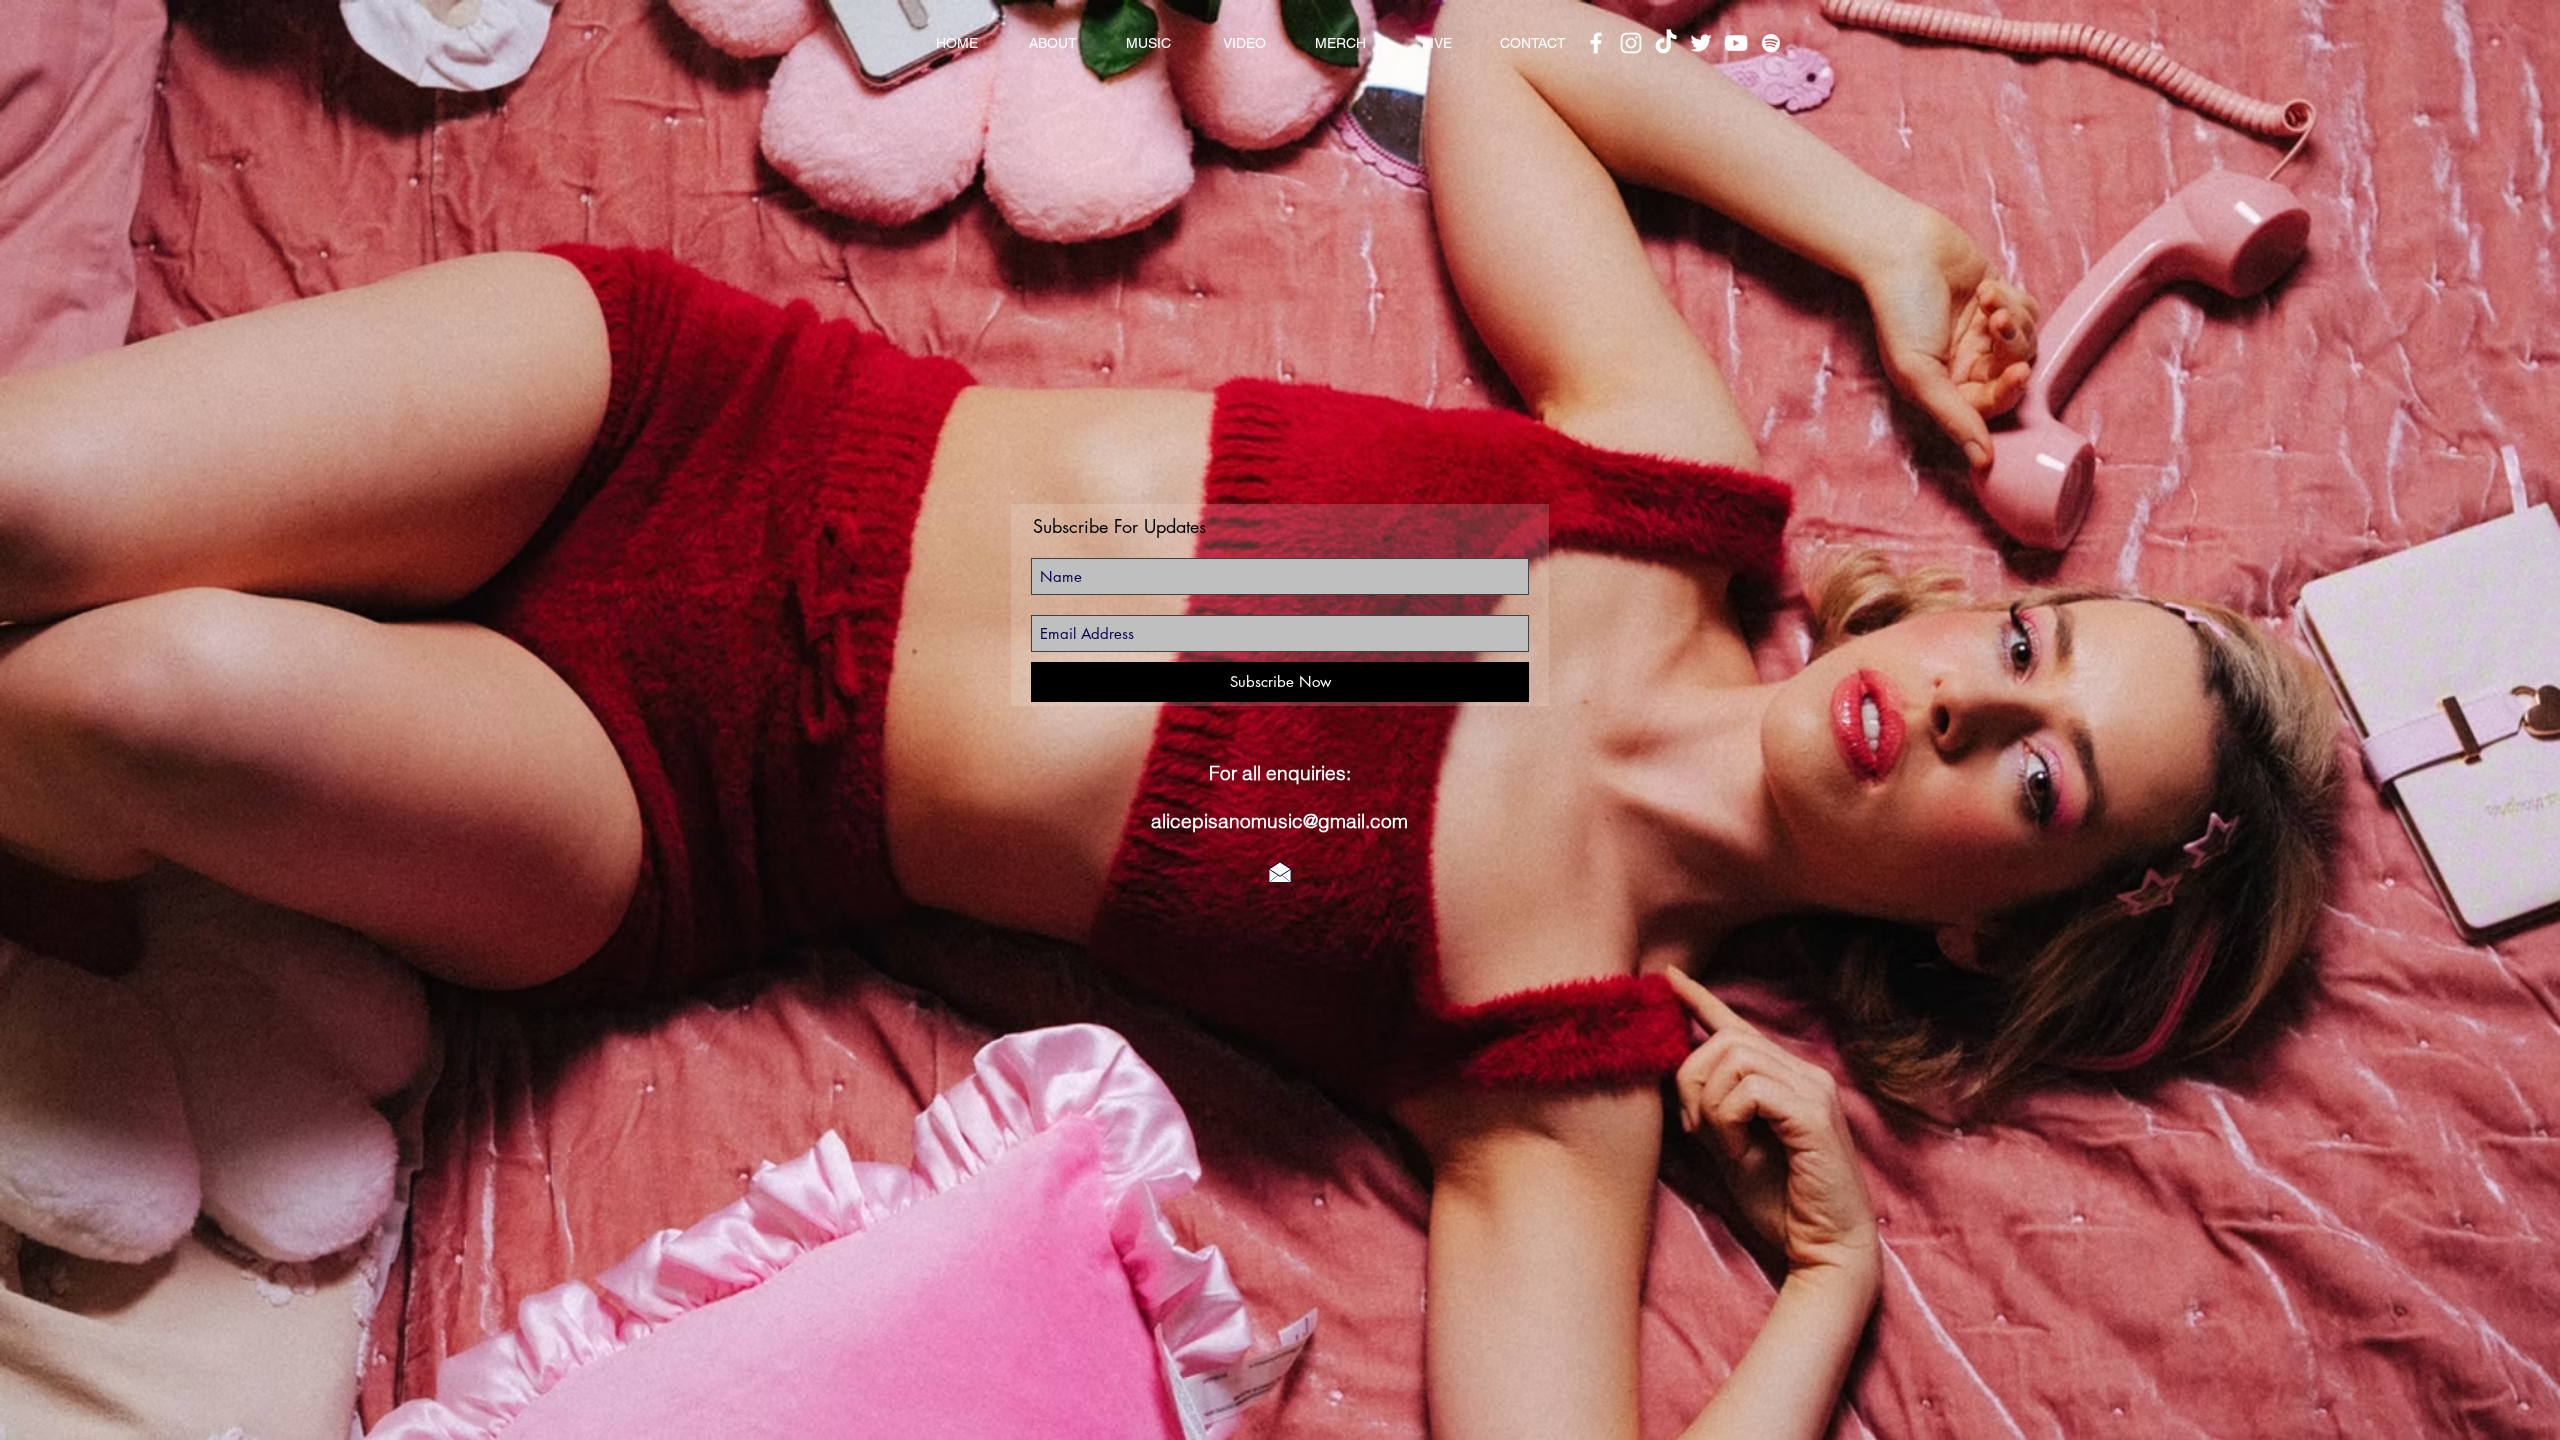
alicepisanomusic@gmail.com (1279, 821)
